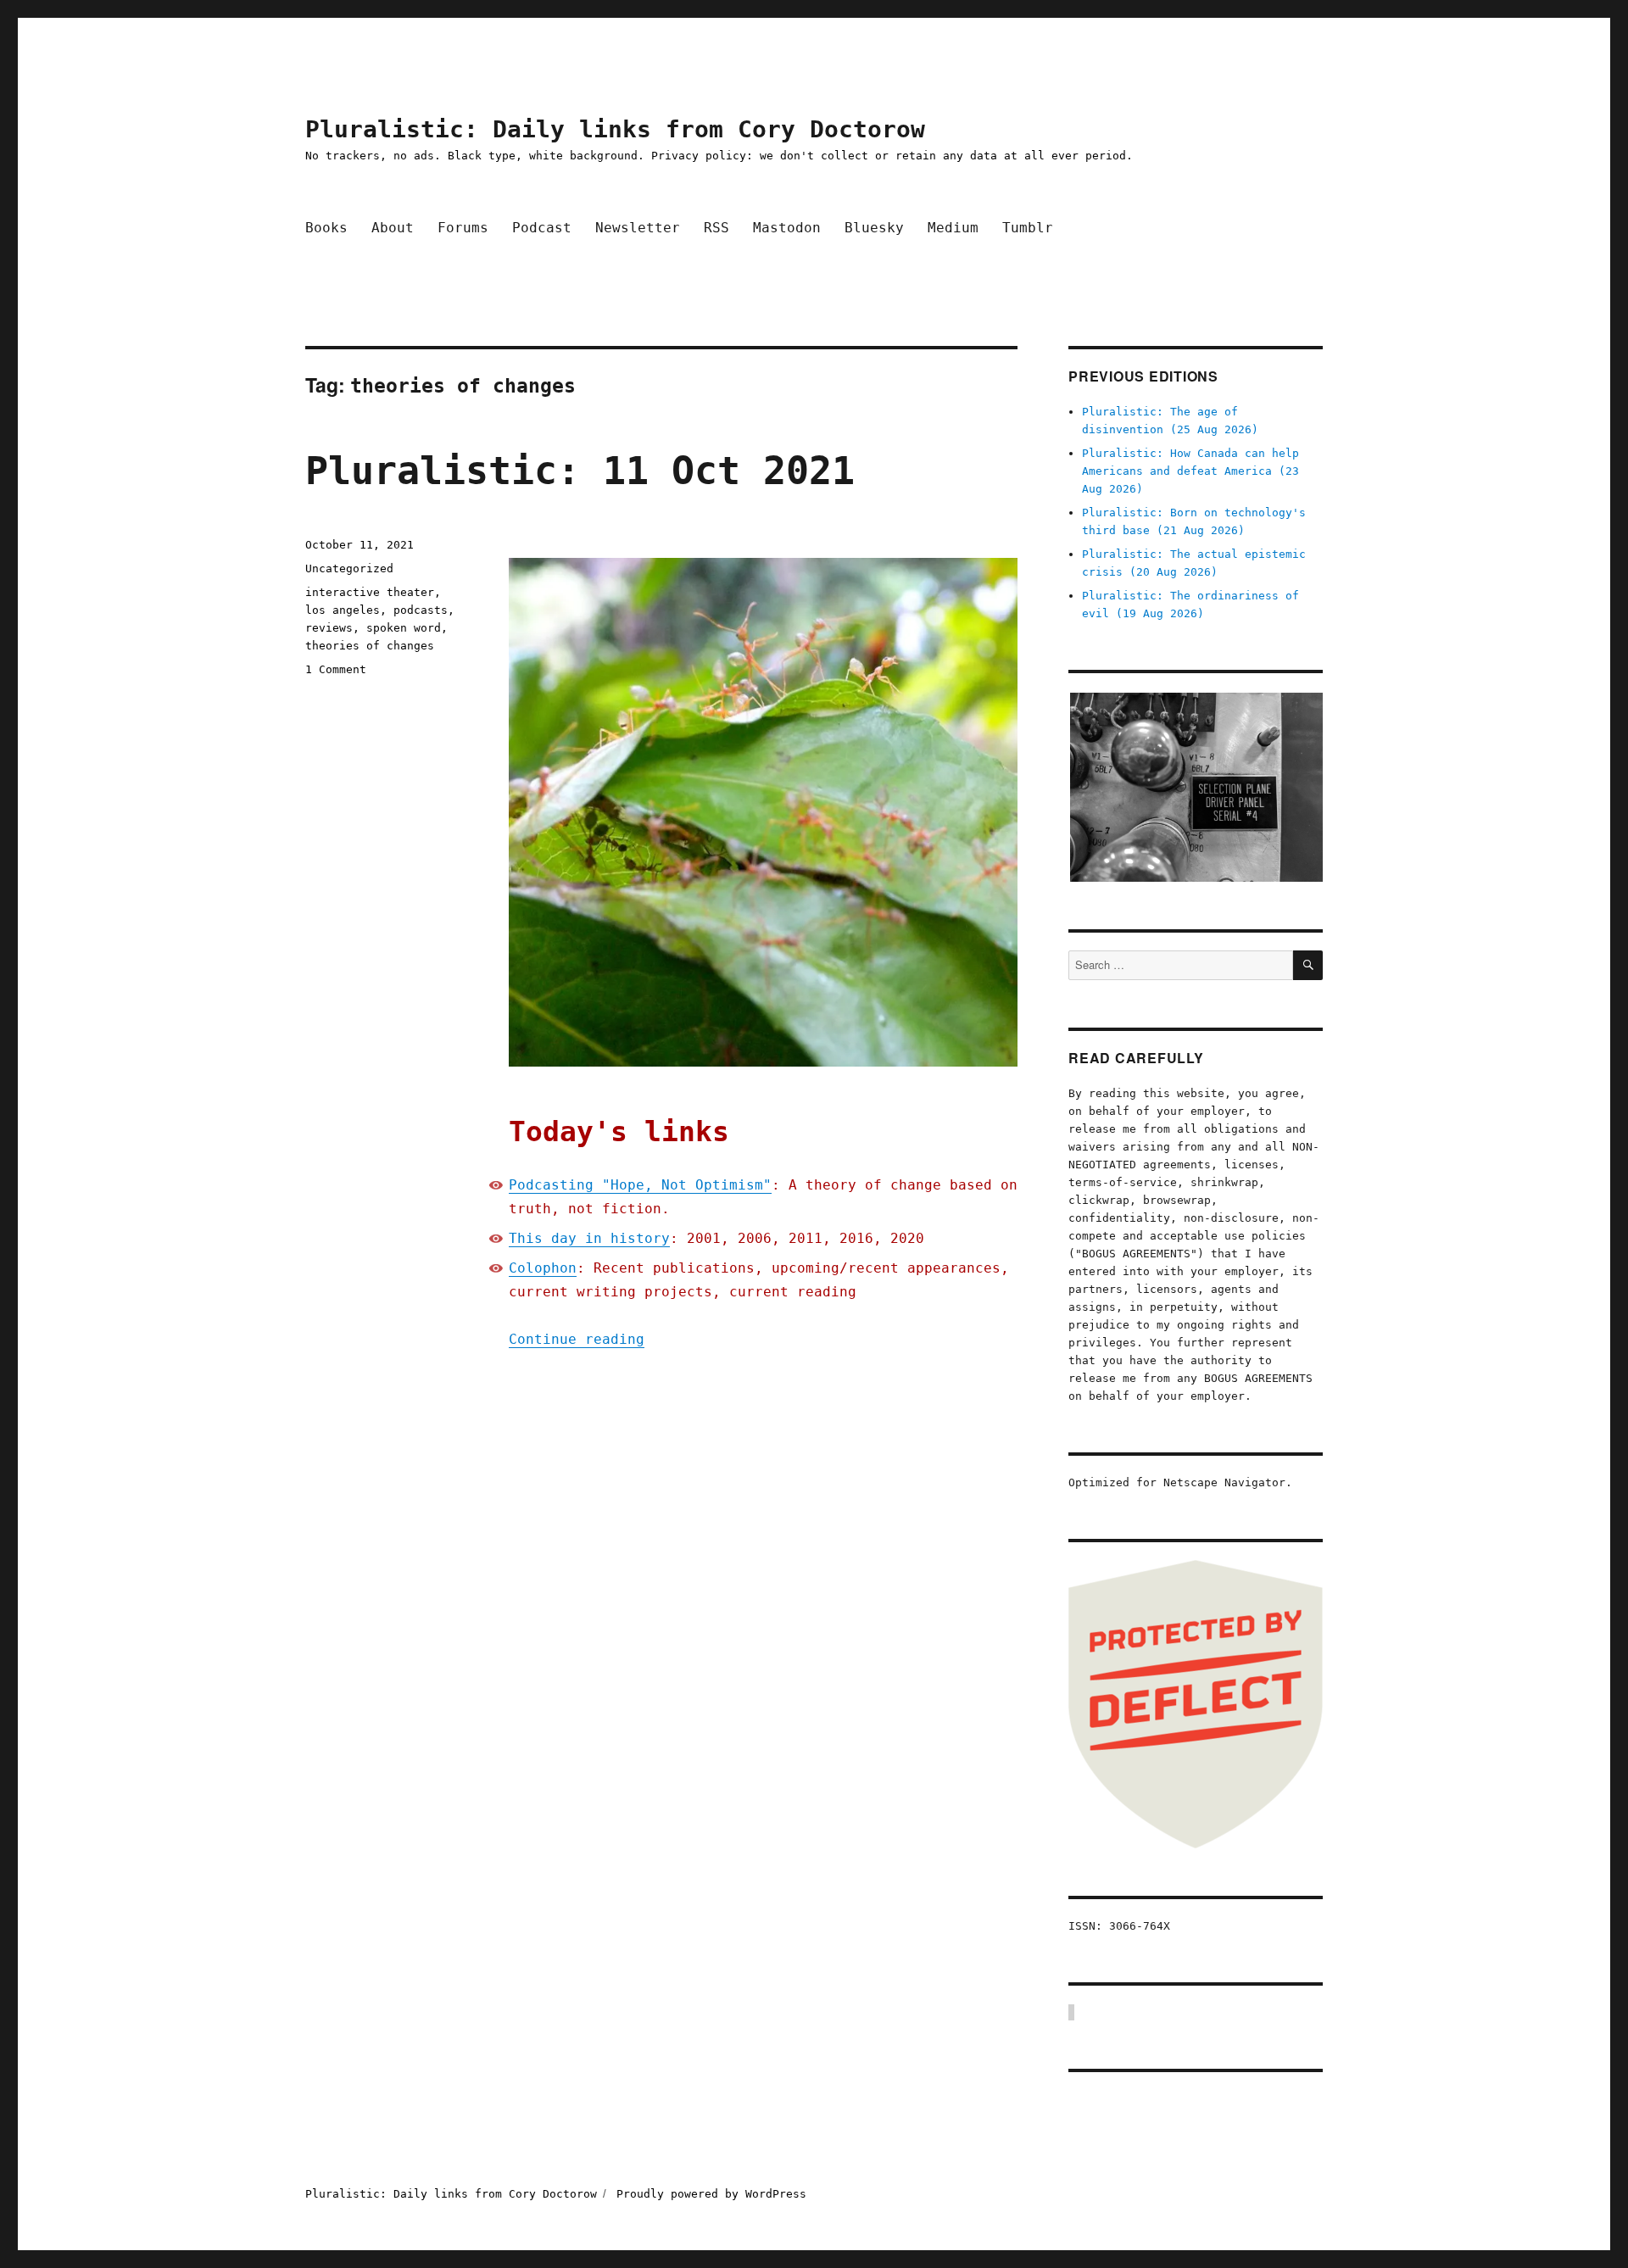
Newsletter (638, 228)
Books (326, 228)
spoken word (404, 628)
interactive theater (370, 592)
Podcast (542, 228)
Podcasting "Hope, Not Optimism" (640, 1185)
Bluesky (874, 228)
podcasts (421, 610)
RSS (716, 228)
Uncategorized (349, 568)
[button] (1196, 787)
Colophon (543, 1268)
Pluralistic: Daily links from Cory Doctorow (615, 129)
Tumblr (1028, 228)
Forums (463, 228)
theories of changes (370, 646)
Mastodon (787, 228)
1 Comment (336, 669)
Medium (953, 228)
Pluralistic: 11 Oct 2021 (580, 471)
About (393, 228)
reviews (329, 628)
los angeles (343, 610)
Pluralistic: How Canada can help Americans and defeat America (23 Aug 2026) (1190, 471)
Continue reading (577, 1339)
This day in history (589, 1238)
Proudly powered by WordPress (711, 2194)
